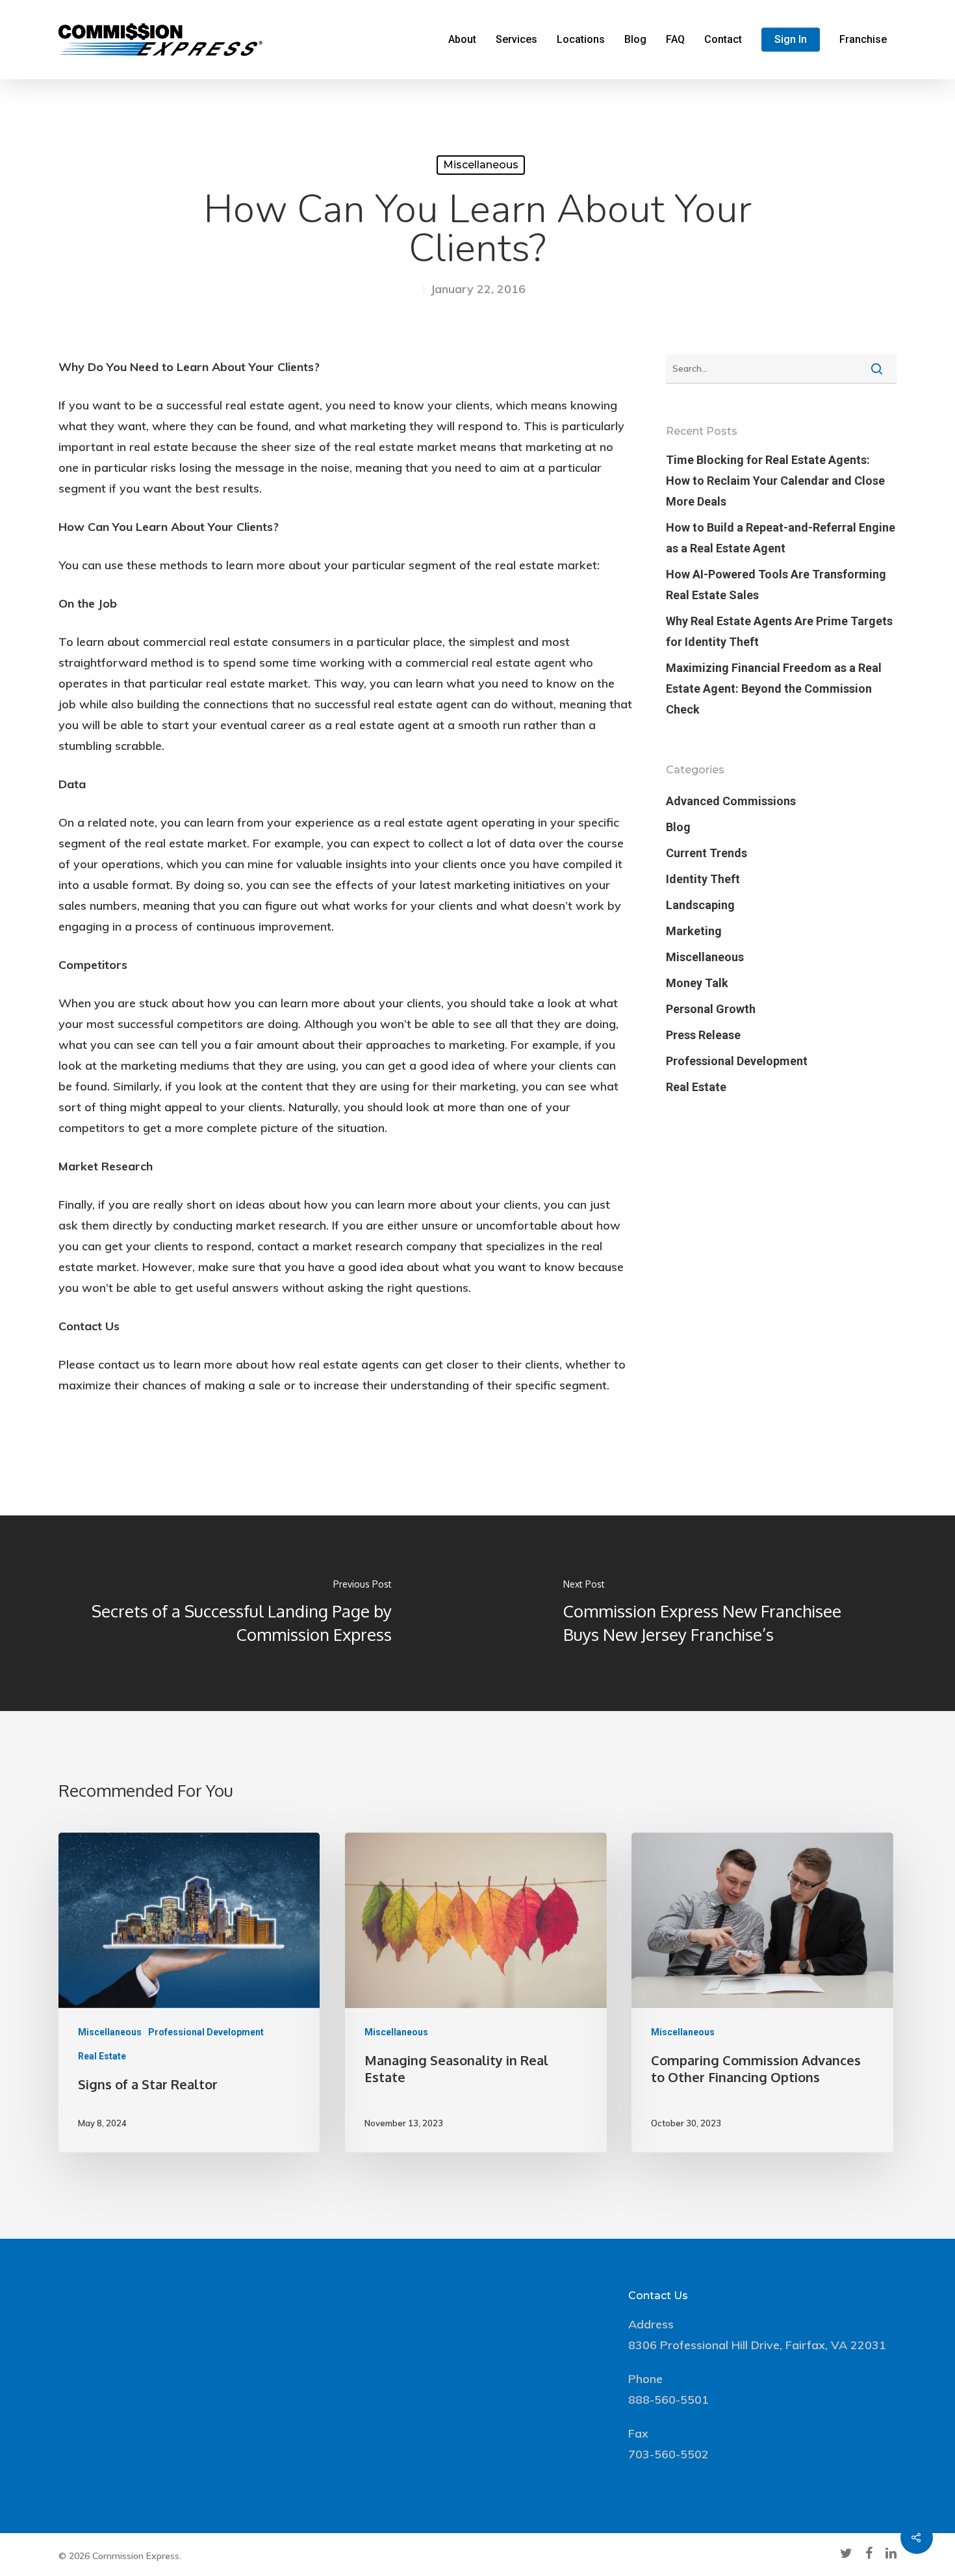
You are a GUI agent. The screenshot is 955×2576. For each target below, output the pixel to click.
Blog (635, 40)
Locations (581, 40)
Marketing (694, 931)
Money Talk (697, 983)
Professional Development (737, 1061)
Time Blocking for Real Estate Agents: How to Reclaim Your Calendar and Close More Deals (775, 481)
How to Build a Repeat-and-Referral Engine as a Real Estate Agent (781, 538)
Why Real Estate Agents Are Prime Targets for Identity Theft (779, 631)
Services (516, 40)
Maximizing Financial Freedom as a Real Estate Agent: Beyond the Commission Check (774, 689)
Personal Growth (711, 1009)
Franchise (863, 40)
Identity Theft (703, 879)
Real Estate (696, 1087)
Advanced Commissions (731, 801)
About (462, 40)
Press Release (703, 1035)
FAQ (675, 40)
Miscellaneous (481, 165)
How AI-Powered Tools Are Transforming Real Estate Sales (776, 585)
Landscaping (700, 905)
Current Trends (707, 853)
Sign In (791, 40)
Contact (723, 40)
